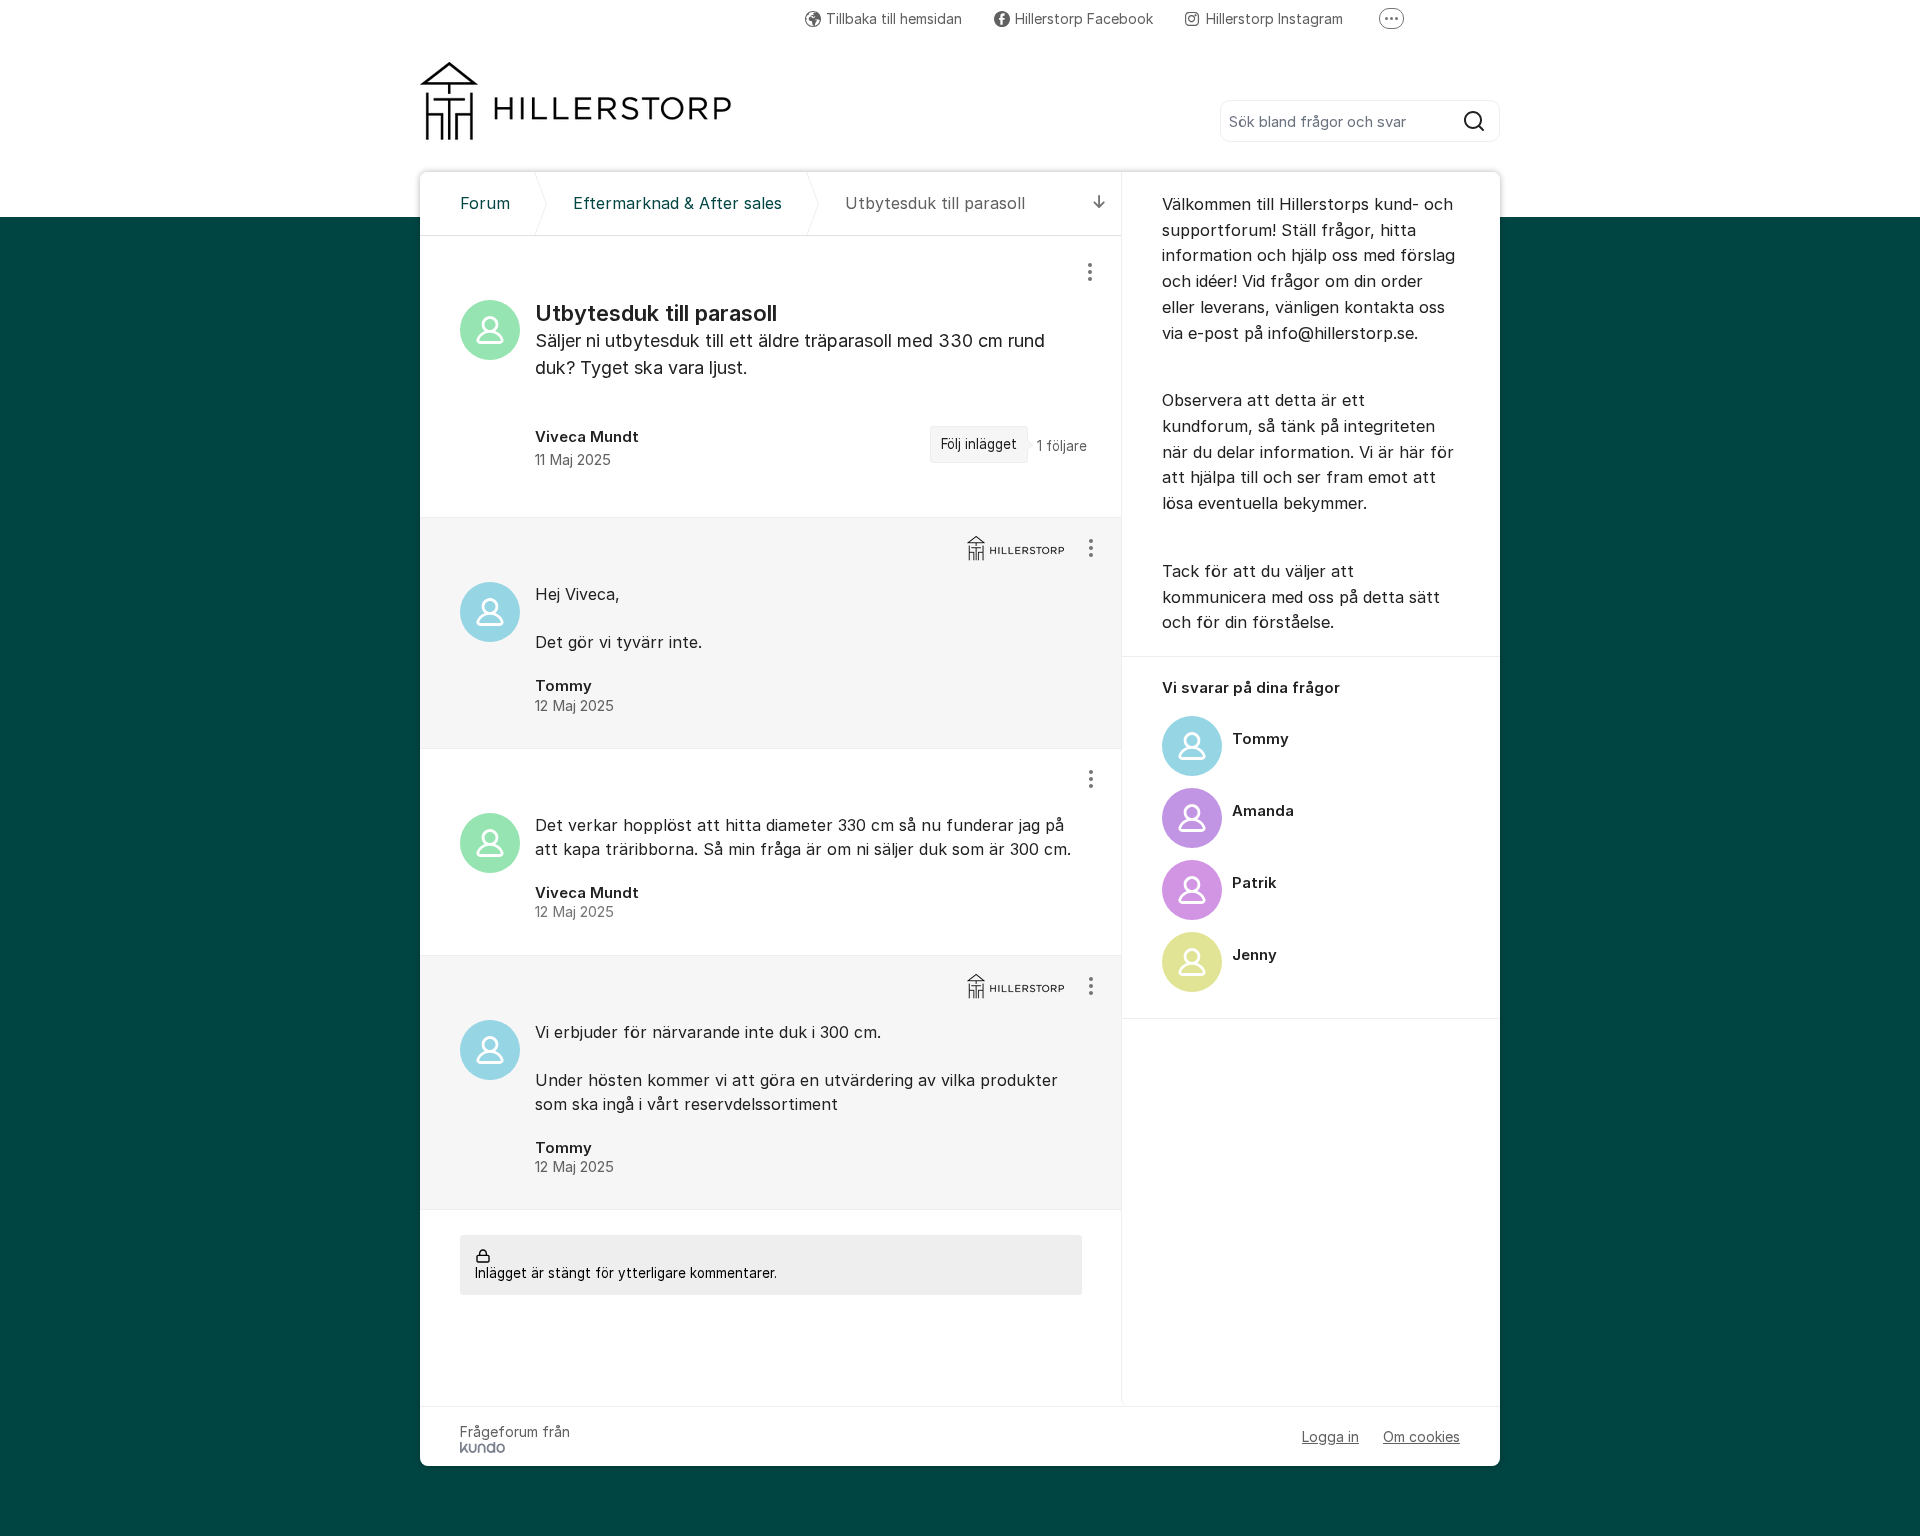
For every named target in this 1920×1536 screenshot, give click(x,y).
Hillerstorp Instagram (1274, 18)
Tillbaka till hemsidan (894, 18)
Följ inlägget (979, 444)
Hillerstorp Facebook (1084, 18)
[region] (771, 376)
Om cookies (1421, 1436)
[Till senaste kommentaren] (1099, 203)
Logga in (1330, 1436)
